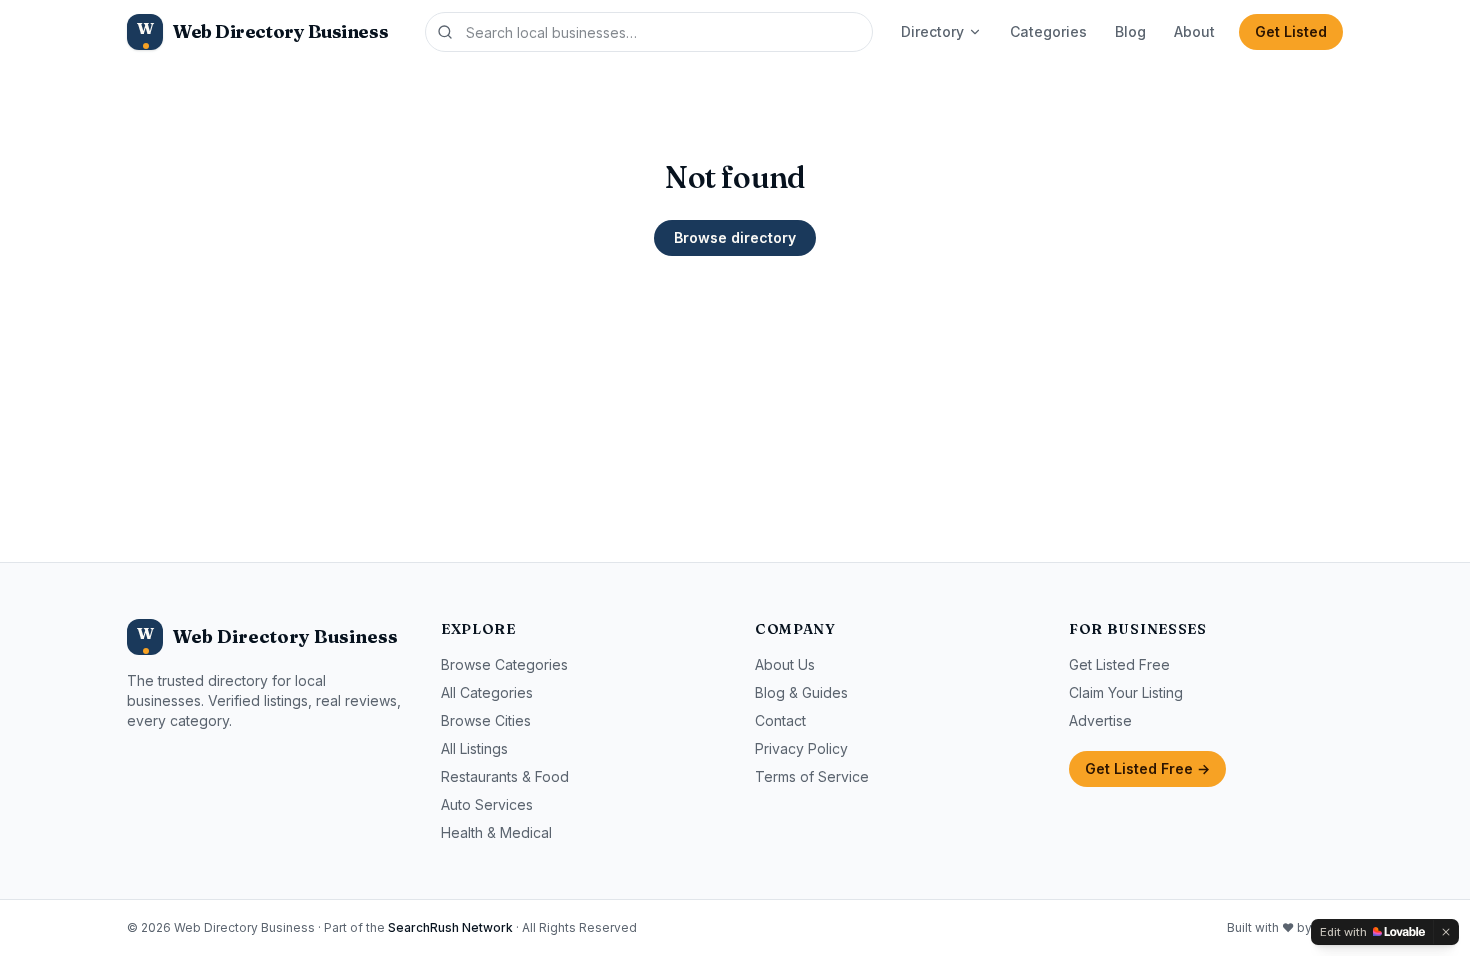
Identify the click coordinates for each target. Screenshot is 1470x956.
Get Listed (1291, 31)
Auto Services (487, 804)
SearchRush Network (450, 927)
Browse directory (735, 237)
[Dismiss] (1446, 932)
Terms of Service (812, 776)
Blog (1130, 31)
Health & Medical (496, 832)
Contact (780, 720)
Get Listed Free (1119, 664)
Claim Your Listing (1126, 692)
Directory (932, 31)
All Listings (474, 748)
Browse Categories (504, 664)
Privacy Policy (801, 748)
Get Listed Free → (1147, 768)
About (1194, 31)
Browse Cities (486, 720)
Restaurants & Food (505, 776)
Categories (1048, 31)
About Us (785, 664)
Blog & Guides (801, 692)
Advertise (1100, 720)
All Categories (487, 692)
